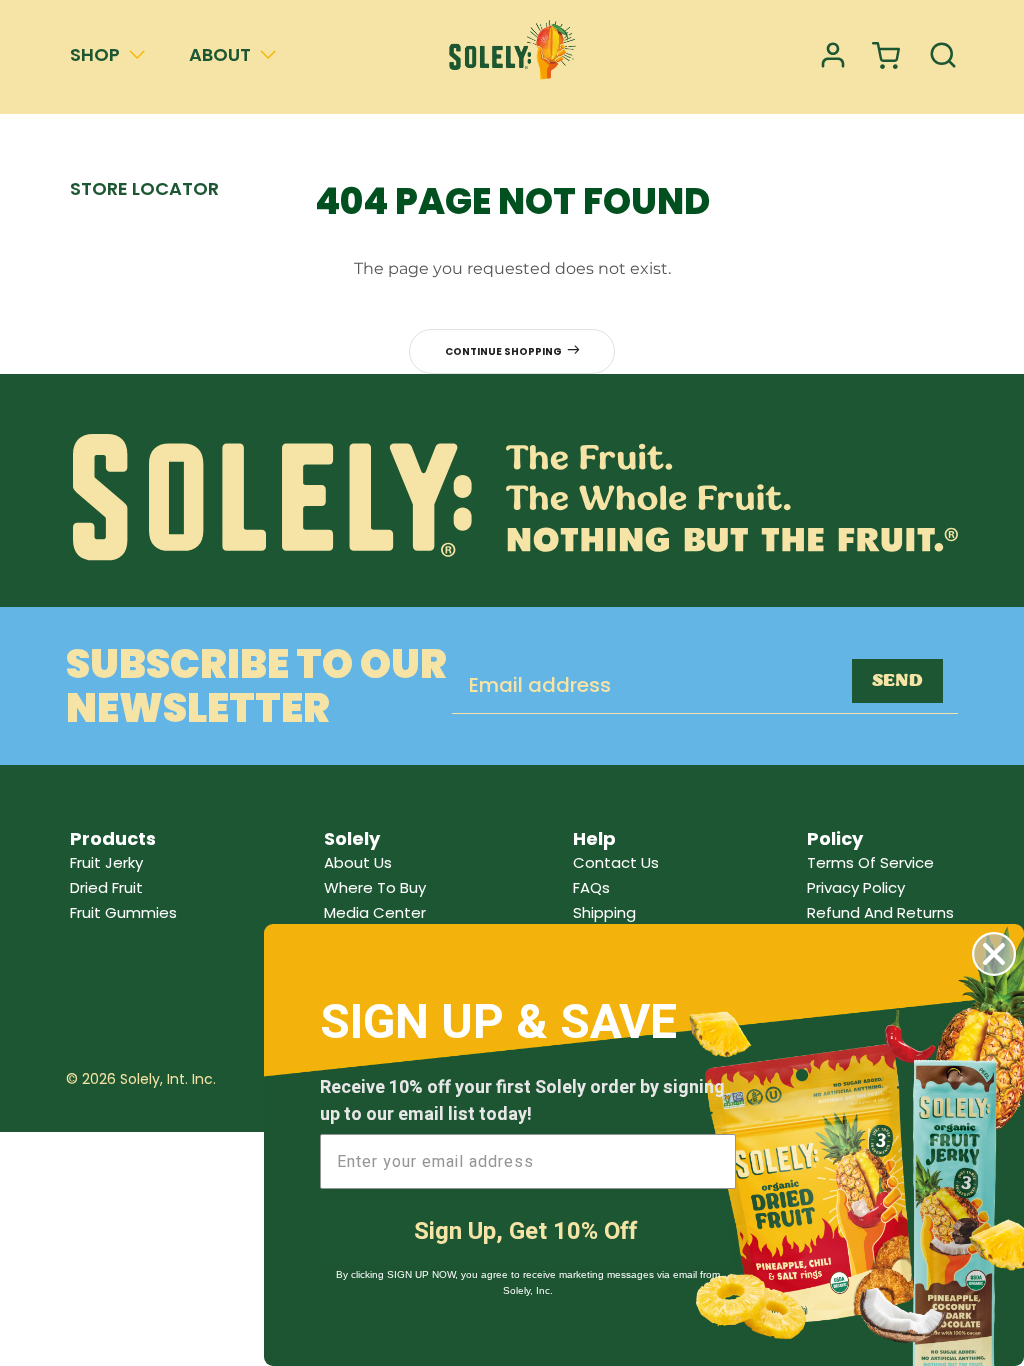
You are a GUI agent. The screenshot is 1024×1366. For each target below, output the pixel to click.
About (220, 54)
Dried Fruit (106, 887)
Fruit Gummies (123, 912)
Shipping (604, 912)
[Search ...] (943, 56)
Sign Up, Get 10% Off (525, 1231)
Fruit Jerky (106, 862)
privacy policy (856, 887)
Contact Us (616, 862)
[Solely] (512, 56)
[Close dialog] (994, 954)
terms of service (870, 862)
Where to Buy (375, 887)
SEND (897, 681)
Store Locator (144, 188)
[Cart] (888, 56)
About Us (358, 862)
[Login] (833, 56)
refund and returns (880, 912)
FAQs (591, 887)
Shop (95, 54)
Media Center (375, 912)
